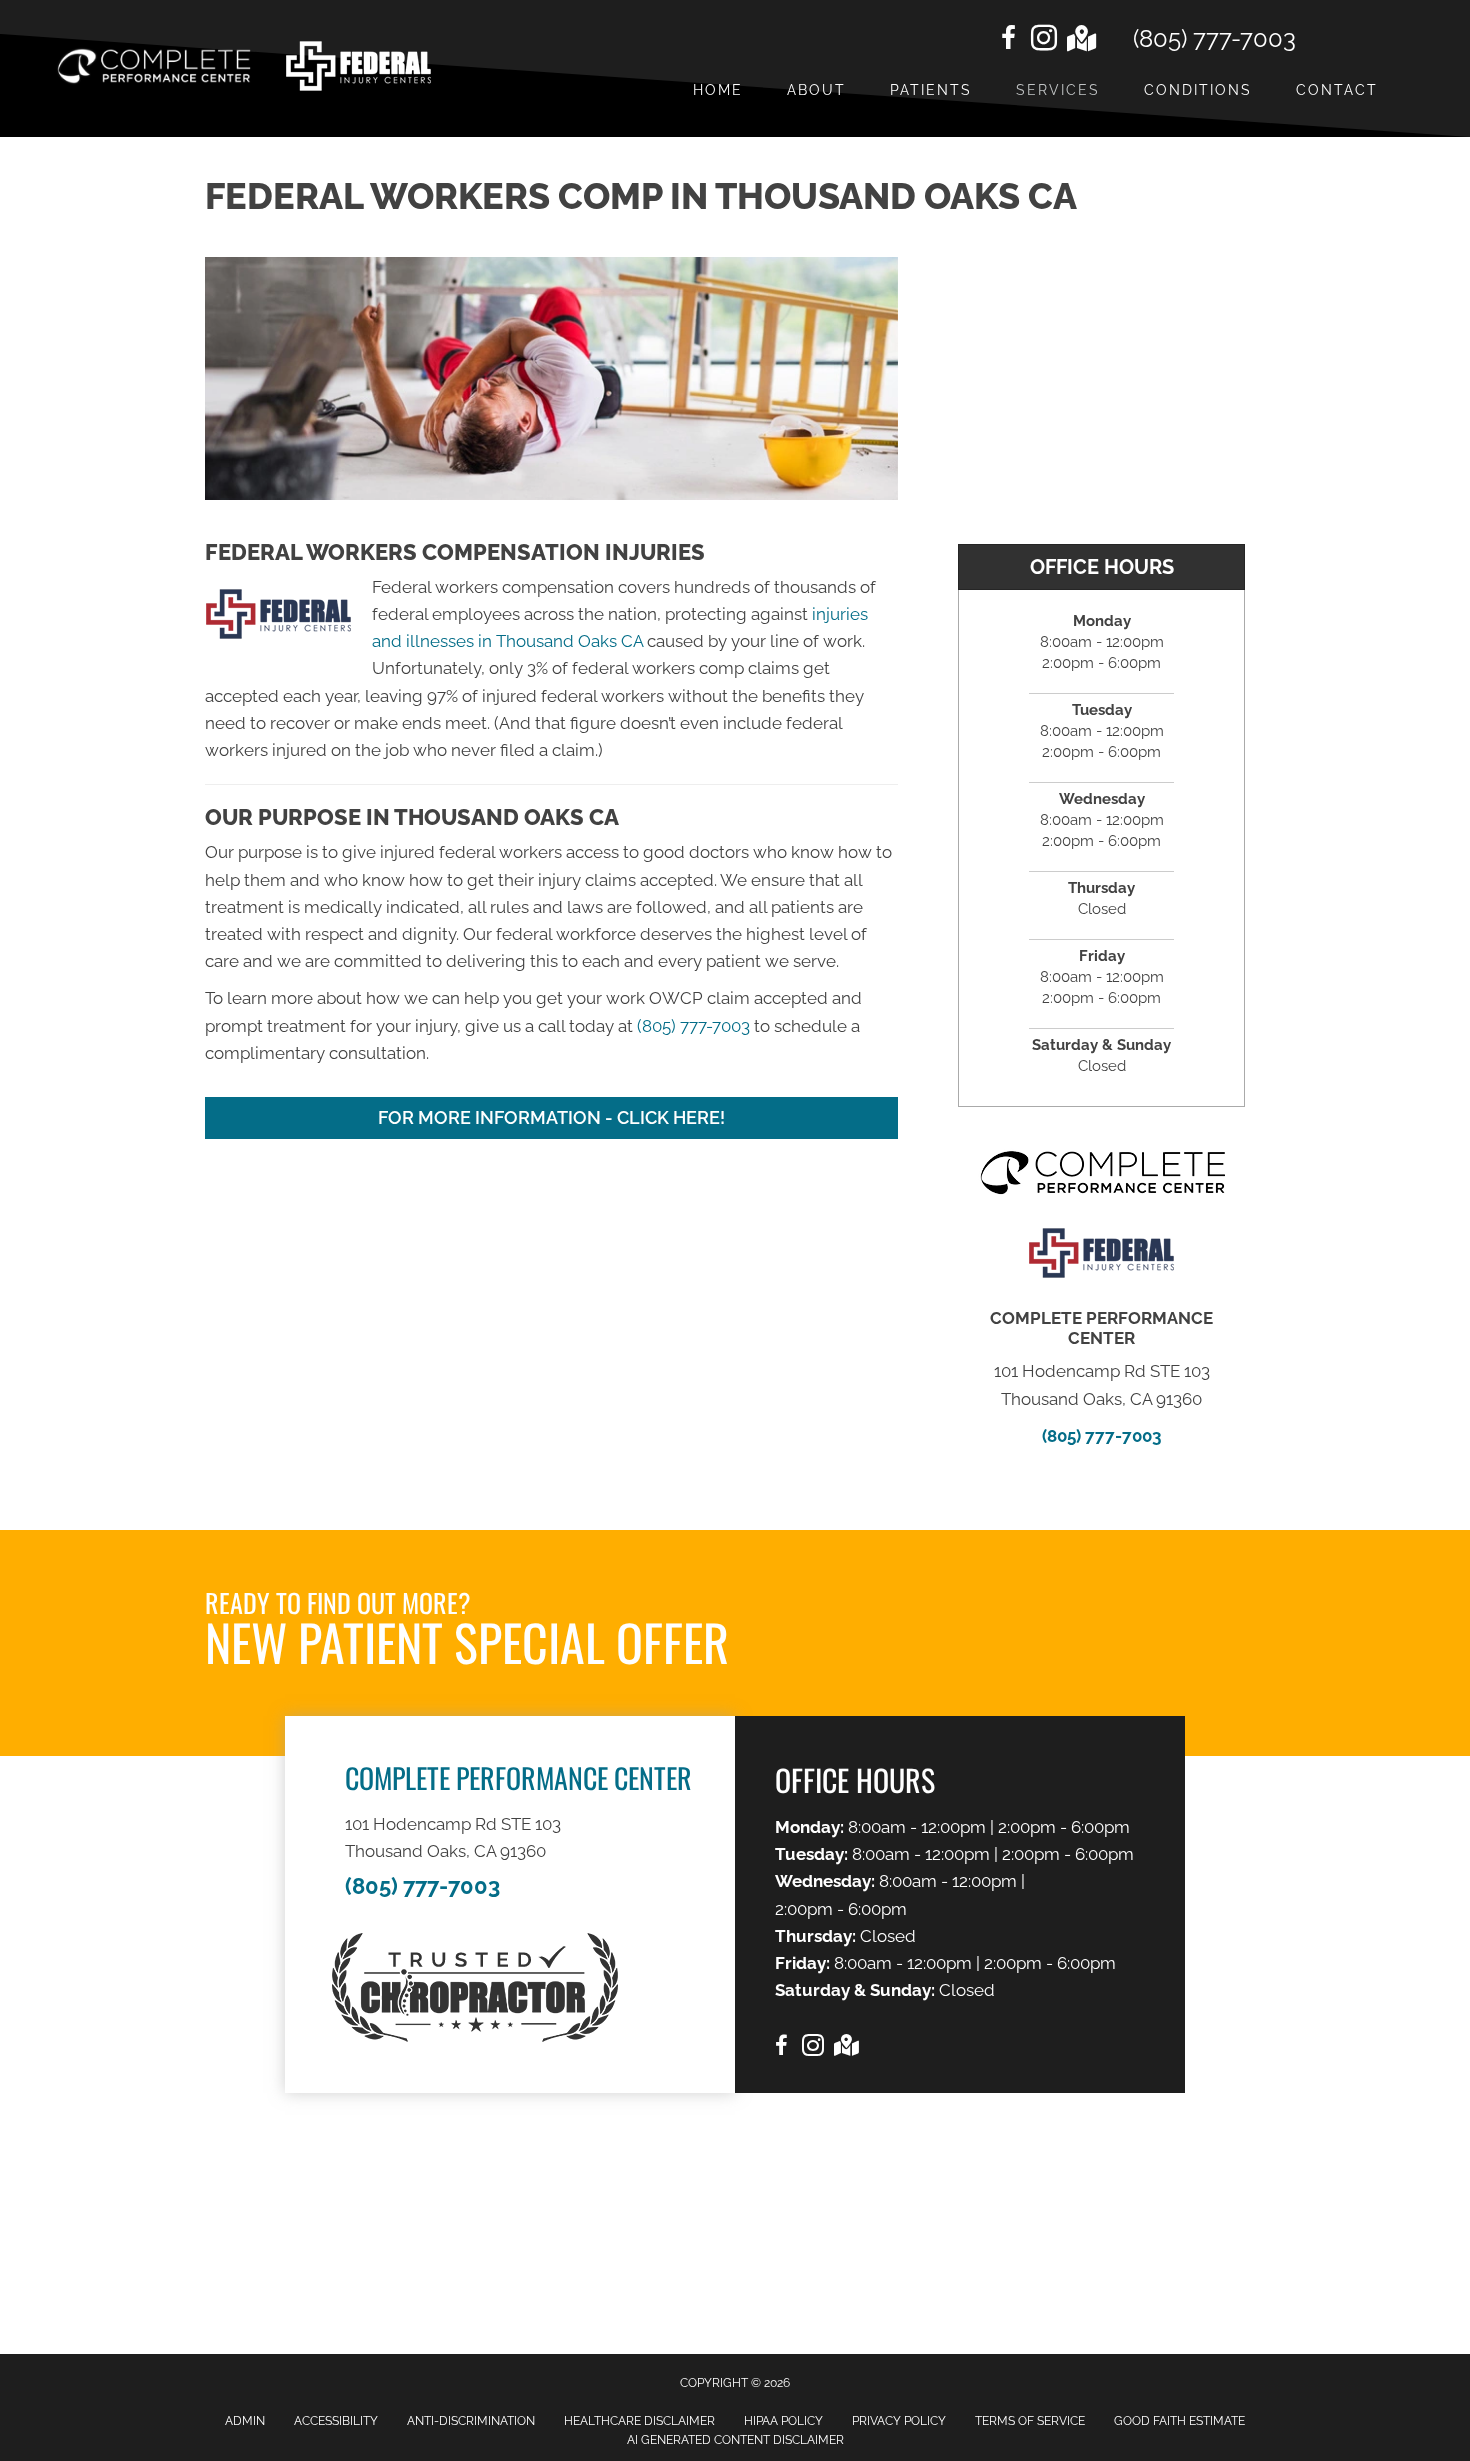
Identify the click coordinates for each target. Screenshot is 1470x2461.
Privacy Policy (899, 2421)
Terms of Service (1030, 2421)
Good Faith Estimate (1179, 2421)
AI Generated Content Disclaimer (735, 2440)
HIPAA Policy (783, 2421)
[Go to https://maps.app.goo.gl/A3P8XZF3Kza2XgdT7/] (1080, 40)
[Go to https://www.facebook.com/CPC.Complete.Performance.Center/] (1008, 41)
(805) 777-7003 (1214, 38)
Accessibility (336, 2421)
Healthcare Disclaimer (639, 2421)
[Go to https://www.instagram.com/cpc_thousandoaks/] (1044, 41)
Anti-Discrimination (471, 2421)
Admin (245, 2421)
